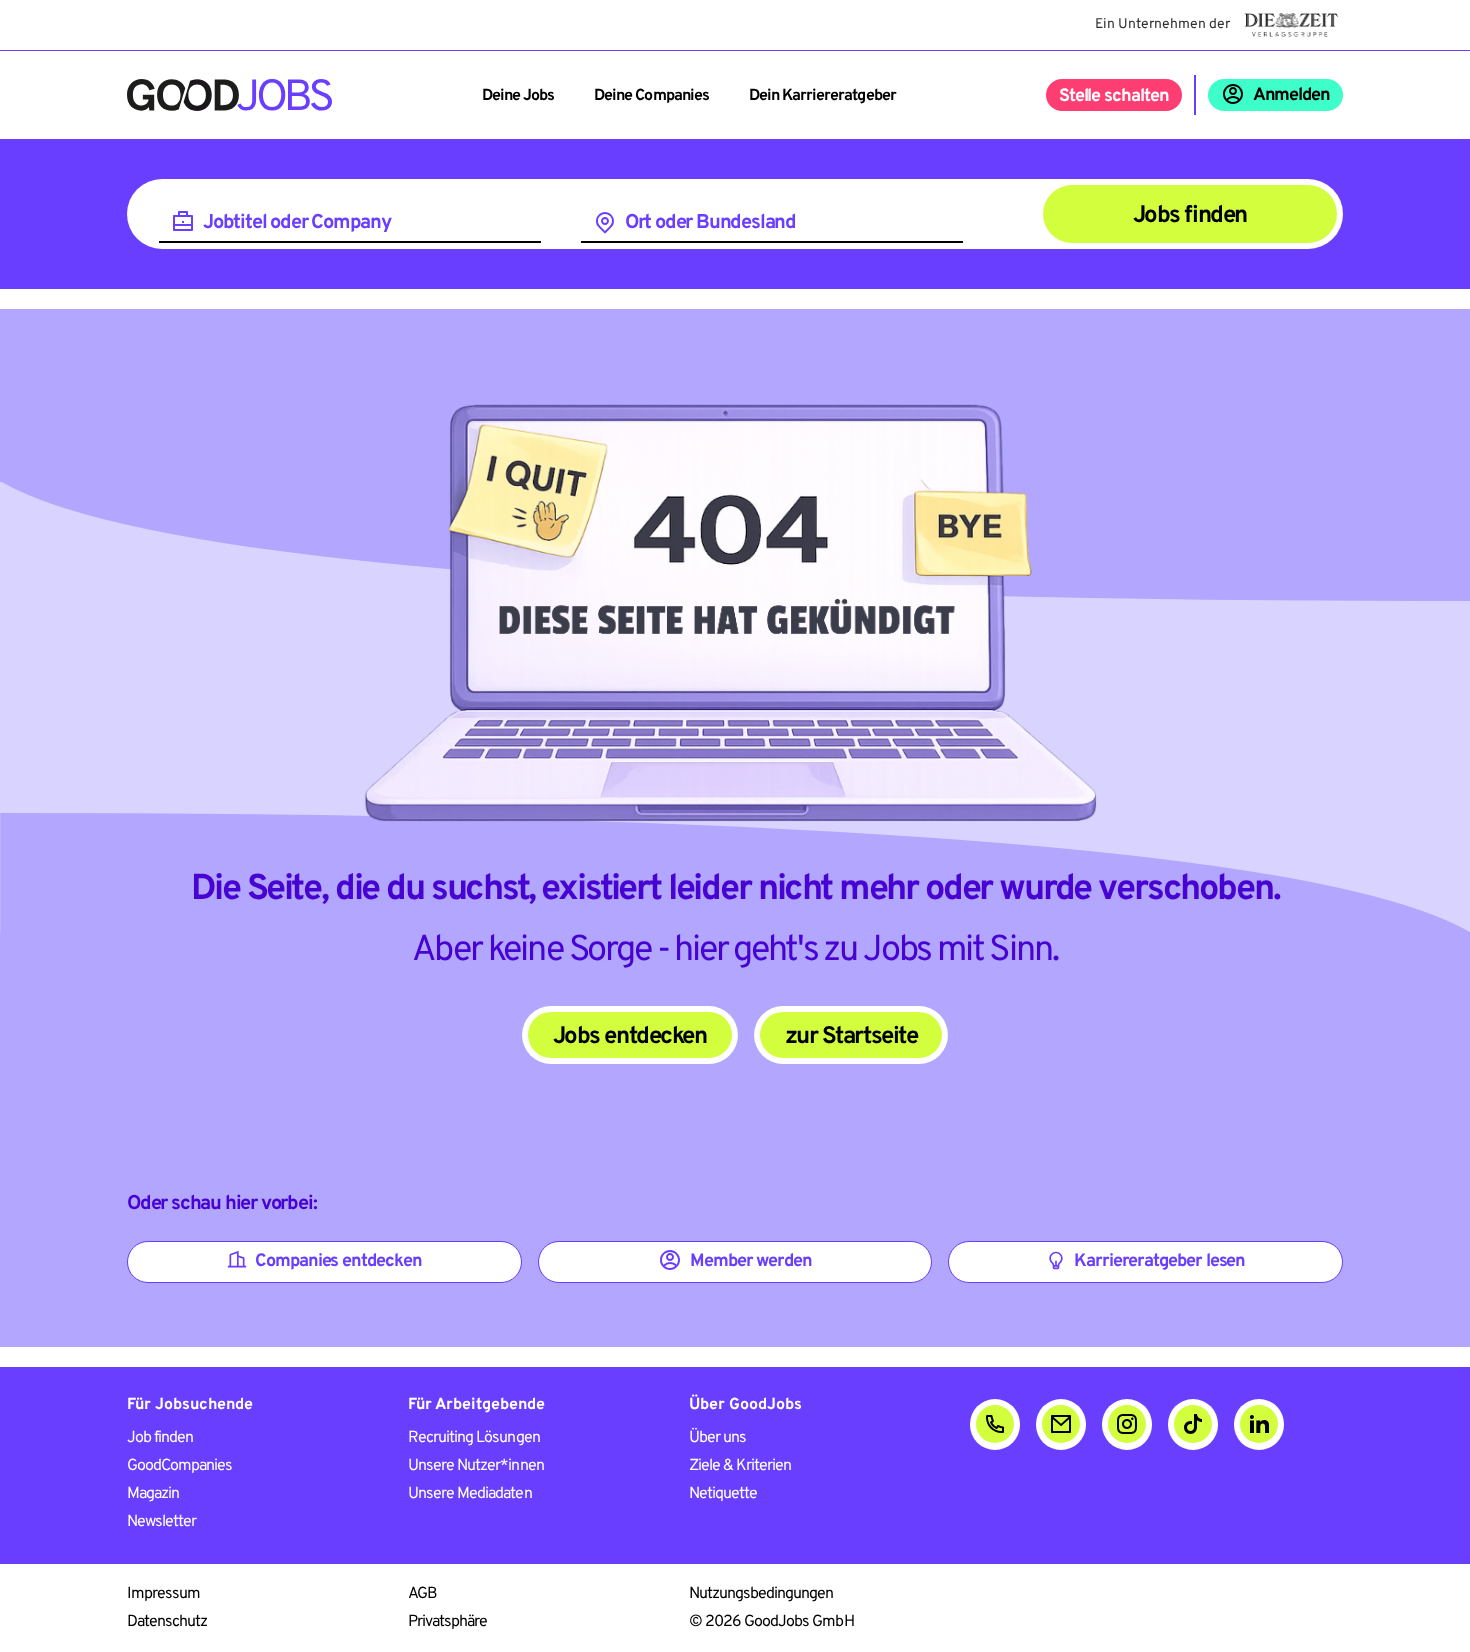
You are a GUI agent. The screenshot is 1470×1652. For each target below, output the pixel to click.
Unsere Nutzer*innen (476, 1466)
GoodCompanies (180, 1466)
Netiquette (723, 1494)
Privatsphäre (447, 1622)
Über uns (717, 1438)
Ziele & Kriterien (740, 1466)
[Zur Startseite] (229, 95)
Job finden (160, 1438)
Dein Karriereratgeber (822, 96)
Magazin (153, 1494)
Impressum (163, 1594)
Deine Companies (651, 96)
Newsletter (161, 1522)
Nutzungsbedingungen (761, 1594)
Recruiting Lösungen (474, 1438)
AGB (422, 1594)
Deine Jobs (518, 96)
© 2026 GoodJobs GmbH (771, 1622)
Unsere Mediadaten (470, 1494)
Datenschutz (167, 1622)
